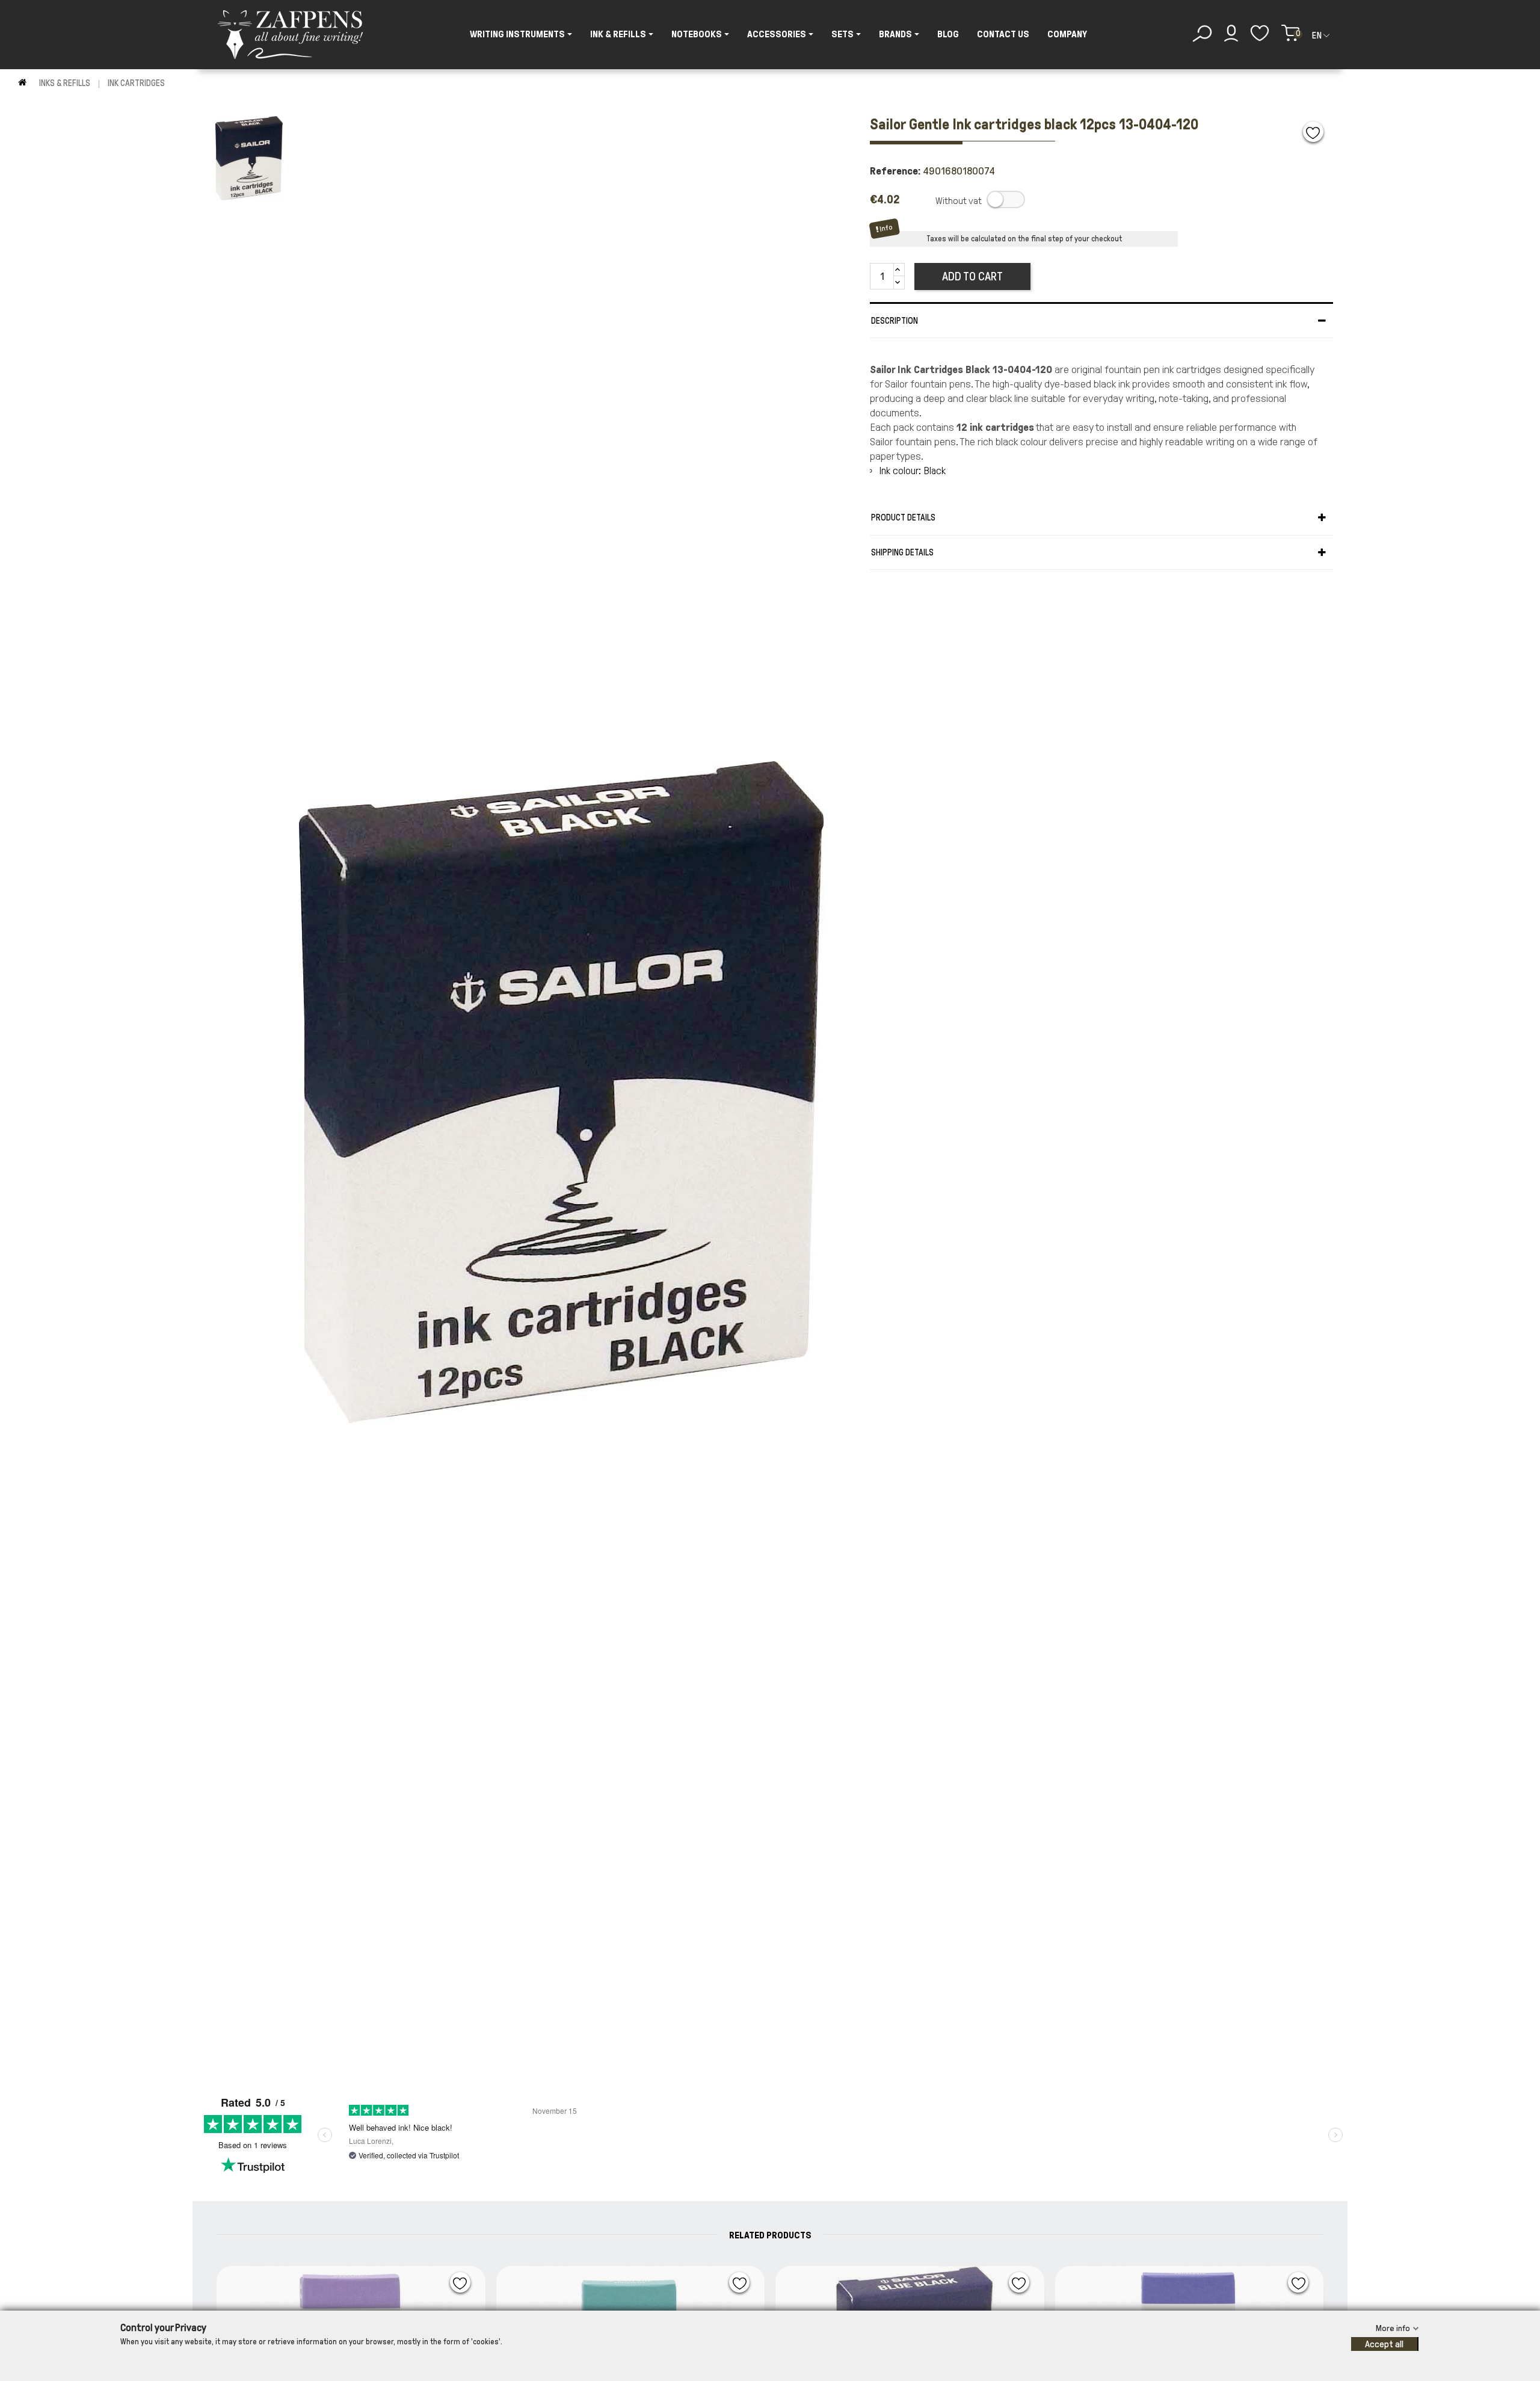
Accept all (1384, 2344)
